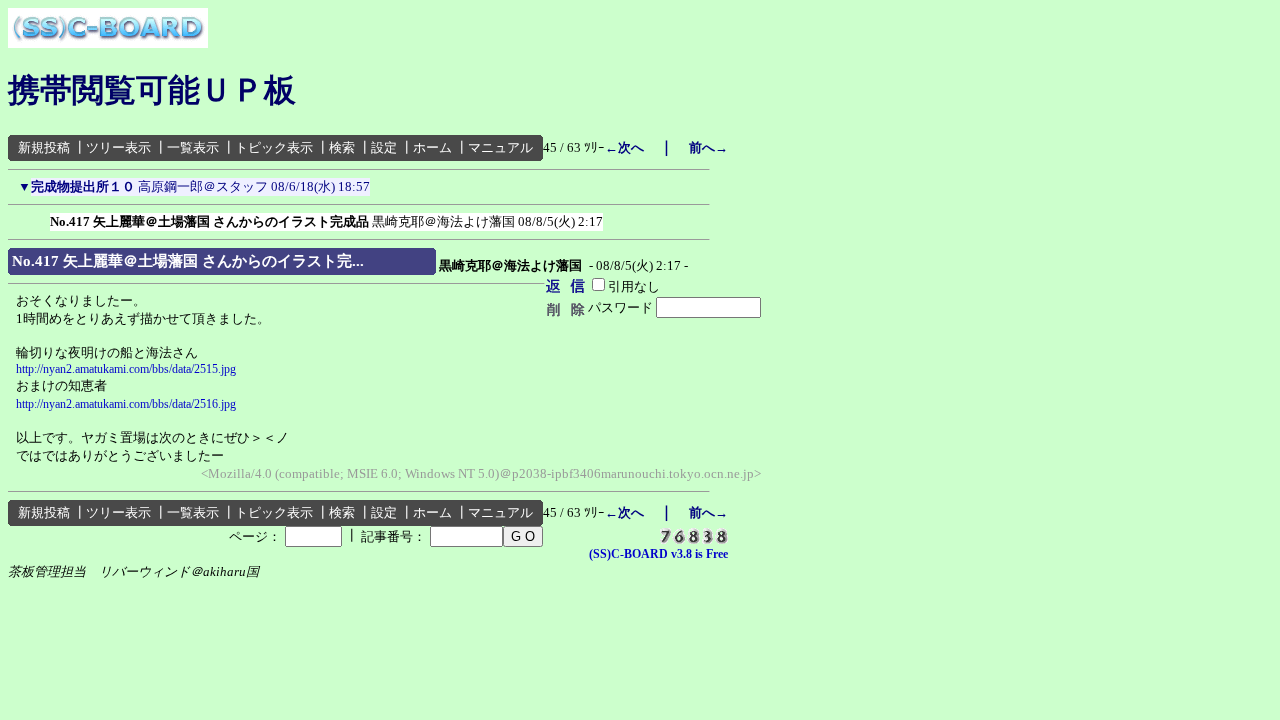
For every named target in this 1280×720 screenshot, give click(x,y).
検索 (342, 147)
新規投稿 (44, 147)
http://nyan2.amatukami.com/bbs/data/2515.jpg (126, 369)
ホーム (432, 147)
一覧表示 (193, 147)
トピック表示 (274, 147)
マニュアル (500, 147)
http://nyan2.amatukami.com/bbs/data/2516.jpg (126, 404)
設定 (384, 147)
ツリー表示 (118, 147)
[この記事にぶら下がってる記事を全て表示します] (40, 218)
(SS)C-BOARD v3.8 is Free (658, 554)
